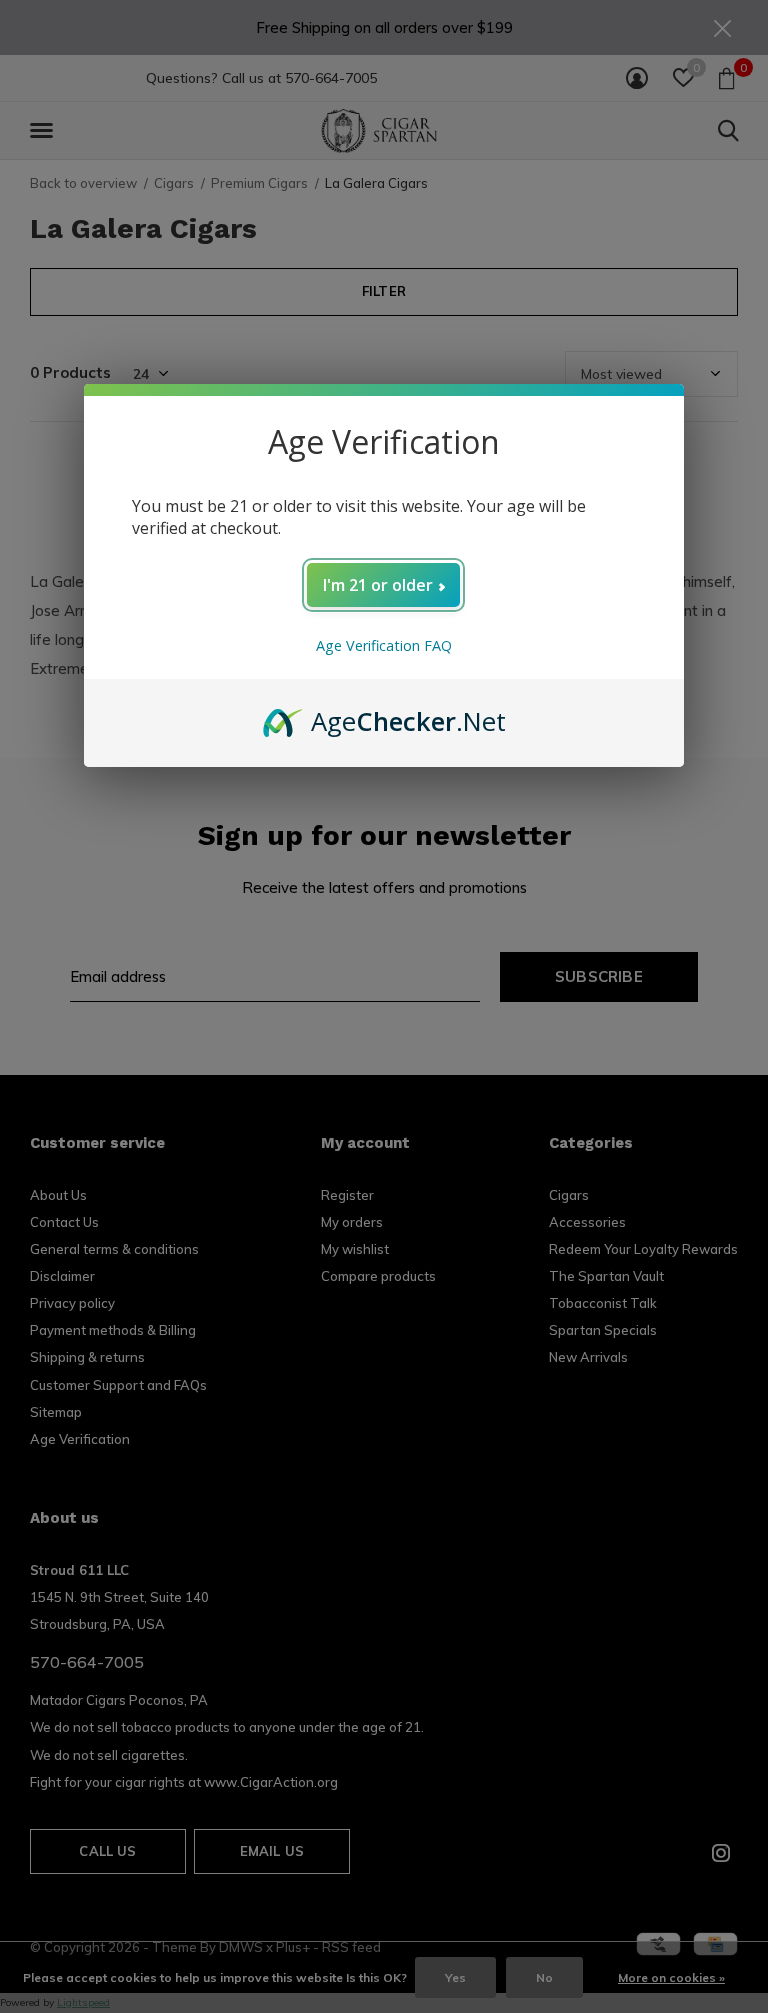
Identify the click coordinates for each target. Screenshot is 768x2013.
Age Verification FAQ (384, 645)
